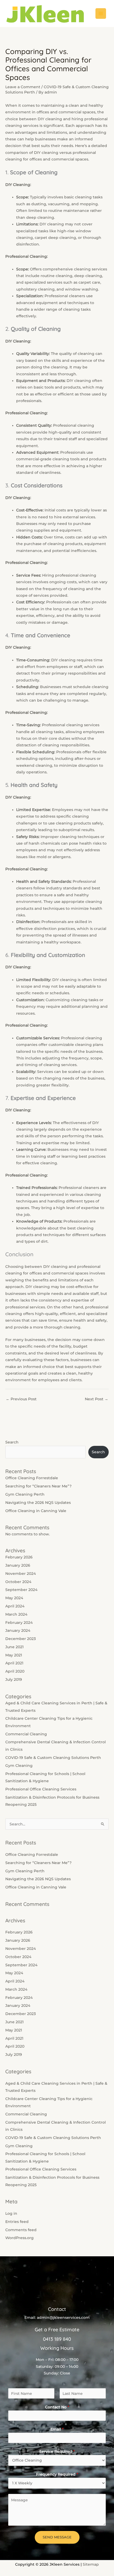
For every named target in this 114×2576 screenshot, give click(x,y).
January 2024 (18, 1630)
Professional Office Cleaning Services (41, 1789)
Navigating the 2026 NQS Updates (38, 1503)
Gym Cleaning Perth (25, 1494)
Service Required (57, 2452)
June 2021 (14, 1647)
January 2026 (18, 1565)
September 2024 (21, 1590)
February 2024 (19, 1623)
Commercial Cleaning (26, 1734)
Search (12, 1442)
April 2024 (15, 1606)
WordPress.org (19, 2238)
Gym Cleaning (19, 1766)
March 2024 (16, 1614)
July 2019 (14, 1679)
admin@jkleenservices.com (63, 2317)
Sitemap (91, 2564)
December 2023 (21, 1639)
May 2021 (14, 1655)
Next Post (97, 1399)
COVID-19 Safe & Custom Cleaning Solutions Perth (53, 1758)
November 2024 (21, 1574)
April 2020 (15, 1671)
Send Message (57, 2537)
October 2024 (18, 1582)
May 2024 (14, 1598)
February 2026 (19, 1557)
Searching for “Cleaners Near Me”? (38, 1486)
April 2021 (14, 1663)
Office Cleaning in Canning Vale (36, 1511)
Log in (11, 2213)
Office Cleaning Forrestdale (32, 1478)
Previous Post (21, 1399)
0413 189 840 (57, 2339)
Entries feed (17, 2222)
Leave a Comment (23, 87)
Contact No (57, 2407)
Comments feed (21, 2230)
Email (57, 2429)
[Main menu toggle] (101, 14)
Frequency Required (57, 2474)
